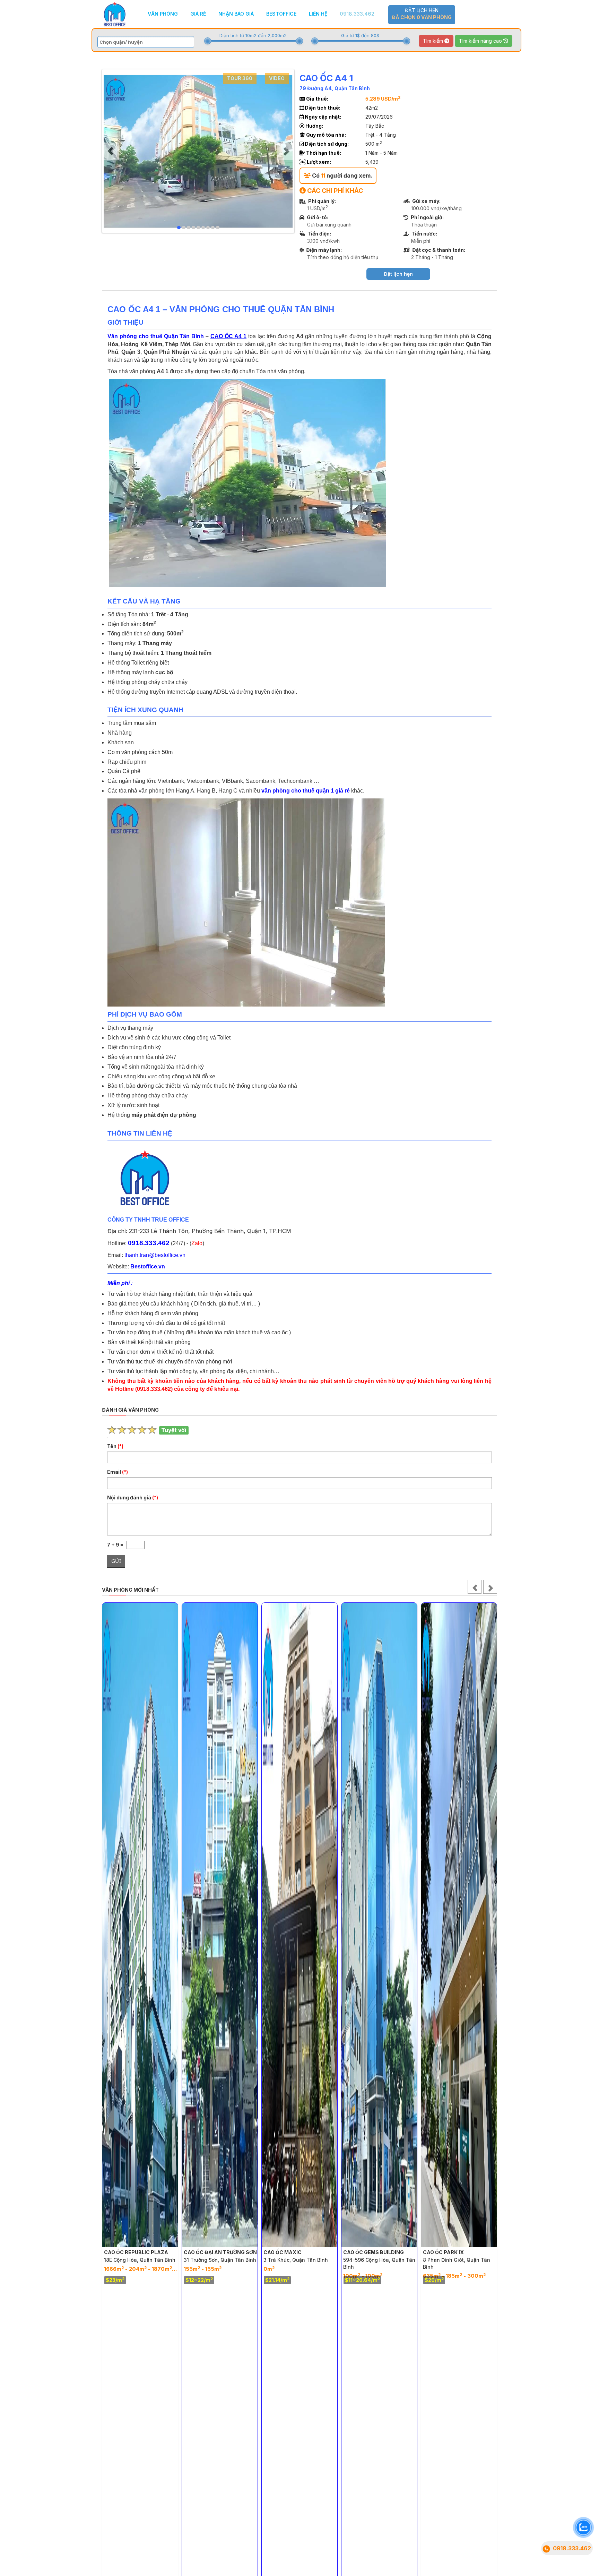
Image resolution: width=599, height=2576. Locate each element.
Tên (115, 1446)
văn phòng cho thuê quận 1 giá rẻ (306, 791)
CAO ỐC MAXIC (203, 2252)
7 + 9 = (117, 1545)
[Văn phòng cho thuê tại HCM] (115, 13)
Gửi (116, 1561)
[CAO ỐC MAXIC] (220, 1925)
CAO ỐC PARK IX (364, 2252)
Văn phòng (163, 14)
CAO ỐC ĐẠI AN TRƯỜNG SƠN (141, 2252)
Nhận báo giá (236, 14)
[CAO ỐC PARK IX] (379, 1925)
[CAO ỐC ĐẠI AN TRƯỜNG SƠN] (140, 1925)
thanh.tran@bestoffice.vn (155, 1255)
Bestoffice (281, 14)
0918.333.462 (357, 14)
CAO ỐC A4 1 (228, 336)
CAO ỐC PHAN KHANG (451, 2252)
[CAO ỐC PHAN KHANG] (459, 1925)
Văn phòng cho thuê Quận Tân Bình (156, 336)
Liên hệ (318, 14)
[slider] (208, 41)
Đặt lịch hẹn (422, 14)
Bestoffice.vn (148, 1266)
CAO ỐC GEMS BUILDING (294, 2252)
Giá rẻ (198, 14)
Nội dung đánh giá (133, 1497)
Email (118, 1472)
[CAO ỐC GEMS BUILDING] (299, 1925)
